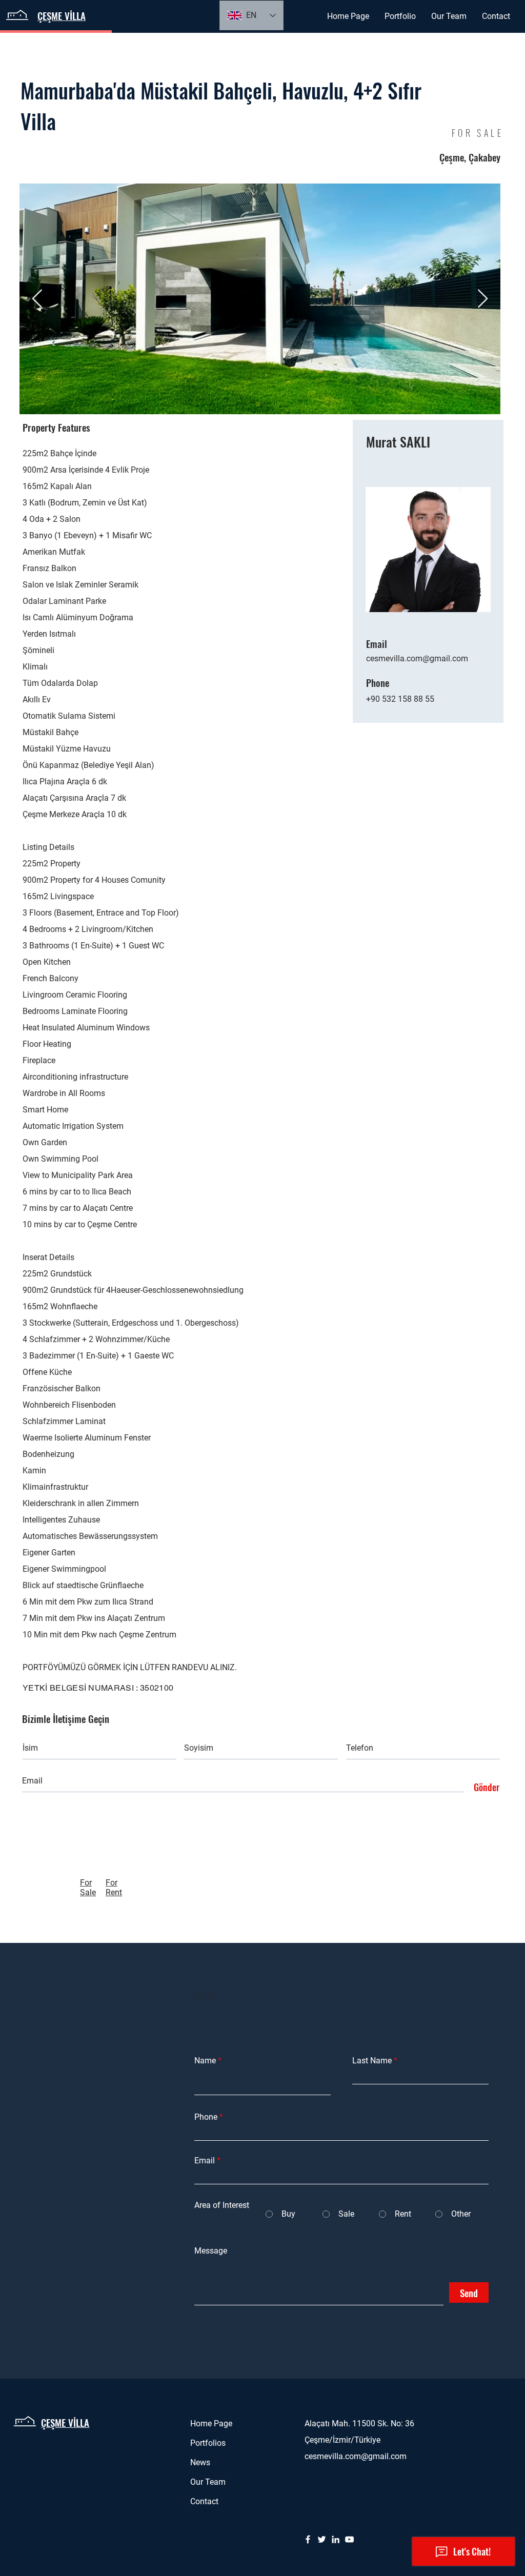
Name (205, 2061)
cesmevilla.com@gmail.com (417, 658)
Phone (206, 2117)
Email (205, 2161)
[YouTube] (349, 2539)
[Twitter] (322, 2539)
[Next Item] (483, 299)
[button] (400, 16)
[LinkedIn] (336, 2539)
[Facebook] (308, 2539)
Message (211, 2251)
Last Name (372, 2061)
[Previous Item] (37, 299)
